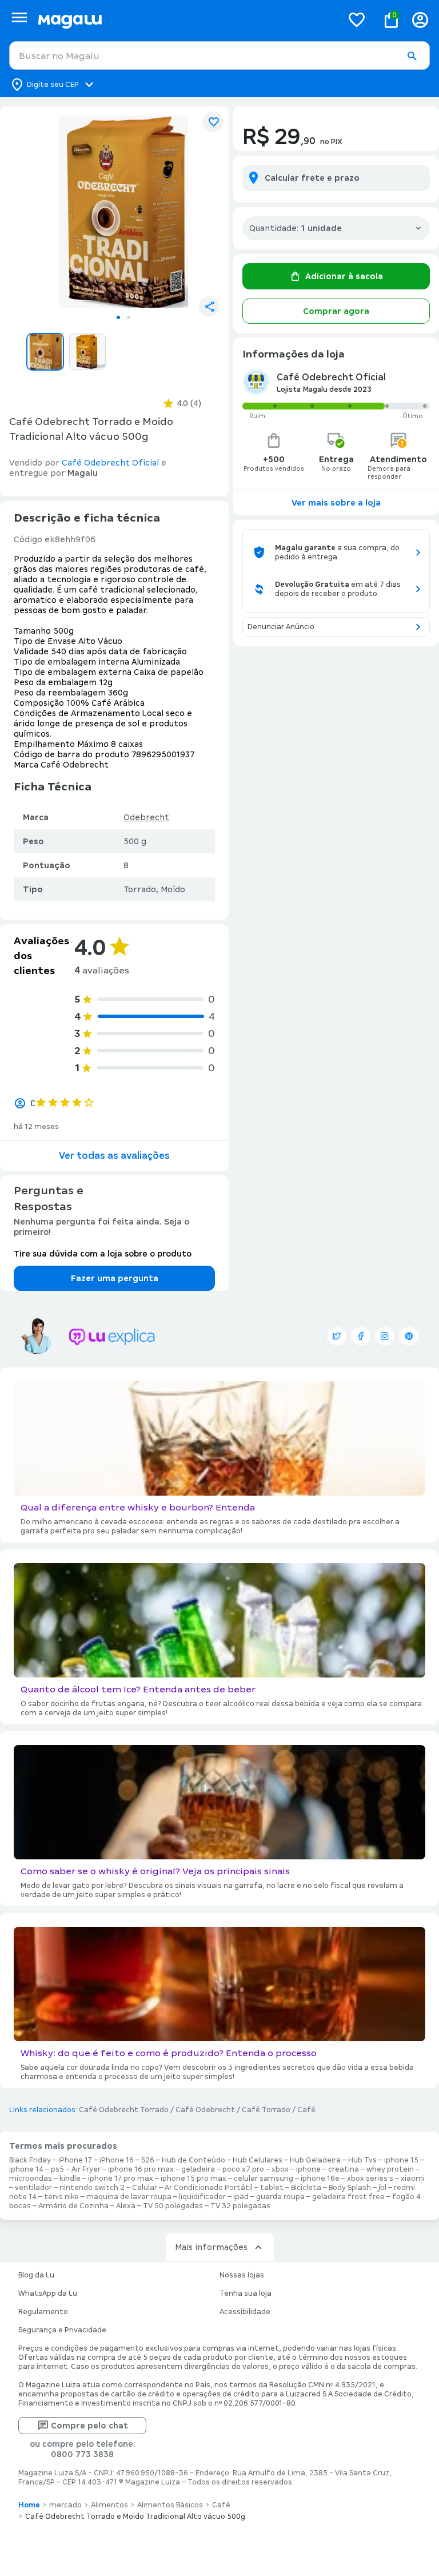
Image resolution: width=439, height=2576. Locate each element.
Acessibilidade (245, 2312)
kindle (70, 2179)
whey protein (390, 2169)
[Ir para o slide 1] (118, 317)
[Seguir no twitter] (337, 1336)
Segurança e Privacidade (62, 2330)
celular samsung (264, 2179)
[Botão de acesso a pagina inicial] (185, 20)
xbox (280, 2169)
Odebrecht (146, 817)
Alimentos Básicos (170, 2505)
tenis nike (61, 2197)
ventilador (33, 2188)
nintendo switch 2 (92, 2188)
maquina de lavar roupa (129, 2197)
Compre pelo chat (89, 2426)
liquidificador (202, 2197)
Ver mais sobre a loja (336, 503)
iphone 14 (26, 2169)
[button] (412, 56)
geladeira (198, 2169)
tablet (272, 2188)
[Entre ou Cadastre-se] (420, 20)
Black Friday (30, 2160)
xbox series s (370, 2179)
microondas (31, 2179)
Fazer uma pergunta (115, 1278)
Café (306, 2110)
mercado (65, 2505)
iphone (308, 2169)
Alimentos (109, 2505)
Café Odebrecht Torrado (124, 2110)
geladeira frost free (348, 2197)
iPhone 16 (117, 2160)
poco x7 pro (243, 2169)
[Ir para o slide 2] (129, 317)
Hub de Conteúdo (193, 2160)
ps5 (57, 2169)
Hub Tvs (362, 2160)
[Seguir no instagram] (385, 1336)
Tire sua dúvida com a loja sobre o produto (103, 1254)
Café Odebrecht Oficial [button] (110, 463)
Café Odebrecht (205, 2110)
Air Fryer (86, 2169)
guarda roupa (280, 2197)
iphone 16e (320, 2179)
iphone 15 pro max (193, 2179)
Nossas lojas (242, 2275)
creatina (344, 2169)
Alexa (126, 2206)
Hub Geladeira (315, 2160)
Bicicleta (306, 2188)
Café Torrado (266, 2110)
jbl (382, 2188)
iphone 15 (401, 2160)
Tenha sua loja (246, 2293)
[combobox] (219, 55)
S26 (148, 2160)
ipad (241, 2197)
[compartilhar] (209, 307)
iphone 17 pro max (121, 2179)
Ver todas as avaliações (114, 1156)
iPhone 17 (75, 2160)
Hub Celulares (258, 2160)
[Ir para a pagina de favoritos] (357, 19)
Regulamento (43, 2312)
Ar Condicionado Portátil (209, 2188)
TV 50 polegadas (173, 2206)
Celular (145, 2188)
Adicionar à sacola (344, 276)
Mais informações (211, 2247)
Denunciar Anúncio (281, 627)
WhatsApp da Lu (48, 2293)
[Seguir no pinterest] (409, 1336)
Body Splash (350, 2188)
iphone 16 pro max (141, 2169)
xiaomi (413, 2179)
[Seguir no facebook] (361, 1336)
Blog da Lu (36, 2275)
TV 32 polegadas (240, 2206)
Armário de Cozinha (73, 2206)
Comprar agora (336, 311)
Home (29, 2505)
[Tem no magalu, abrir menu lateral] (19, 17)
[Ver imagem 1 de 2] (123, 212)
